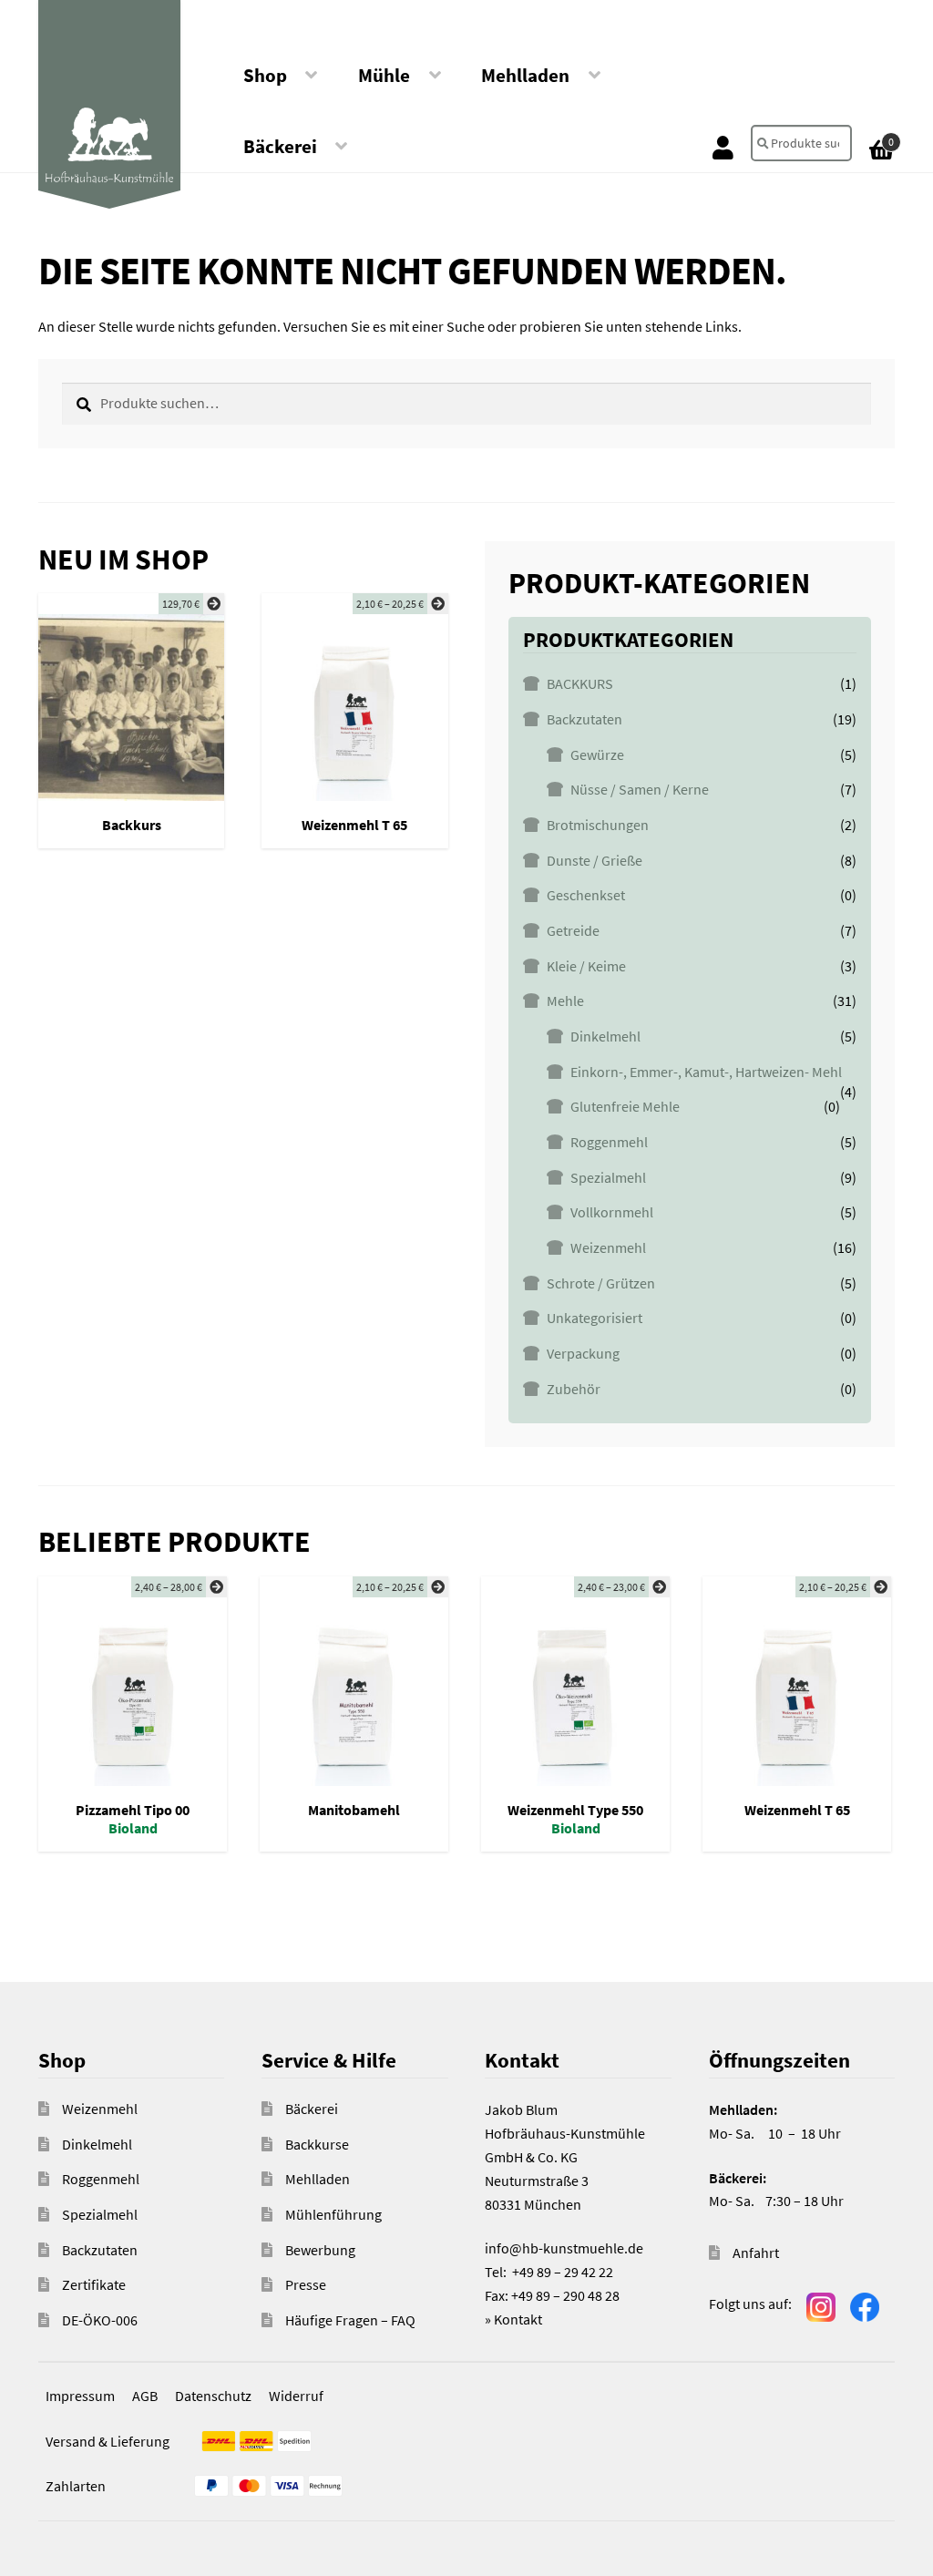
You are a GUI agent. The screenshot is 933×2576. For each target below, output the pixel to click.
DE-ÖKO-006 (100, 2320)
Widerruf (296, 2396)
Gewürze (597, 754)
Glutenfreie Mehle (625, 1106)
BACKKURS (580, 683)
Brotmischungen (598, 825)
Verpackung (583, 1353)
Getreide (573, 930)
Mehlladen (525, 76)
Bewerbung (320, 2250)
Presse (306, 2284)
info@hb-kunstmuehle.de (564, 2248)
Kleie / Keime (586, 966)
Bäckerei (280, 147)
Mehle (565, 1001)
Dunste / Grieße (595, 860)
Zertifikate (94, 2284)
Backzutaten (584, 719)
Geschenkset (586, 895)
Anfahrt (756, 2253)
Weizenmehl (608, 1247)
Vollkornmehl (612, 1212)
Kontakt (518, 2319)
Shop (265, 76)
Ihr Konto (723, 147)
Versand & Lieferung (108, 2441)
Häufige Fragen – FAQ (350, 2320)
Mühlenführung (333, 2214)
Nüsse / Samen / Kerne (640, 789)
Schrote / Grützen (601, 1283)
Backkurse (317, 2144)
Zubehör (574, 1389)
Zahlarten (76, 2486)
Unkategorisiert (595, 1318)
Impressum (80, 2396)
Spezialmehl (608, 1177)
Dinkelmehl (605, 1036)
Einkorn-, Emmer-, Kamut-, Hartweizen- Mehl (706, 1072)
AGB (145, 2396)
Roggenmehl (609, 1142)
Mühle (384, 76)
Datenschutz (213, 2396)
